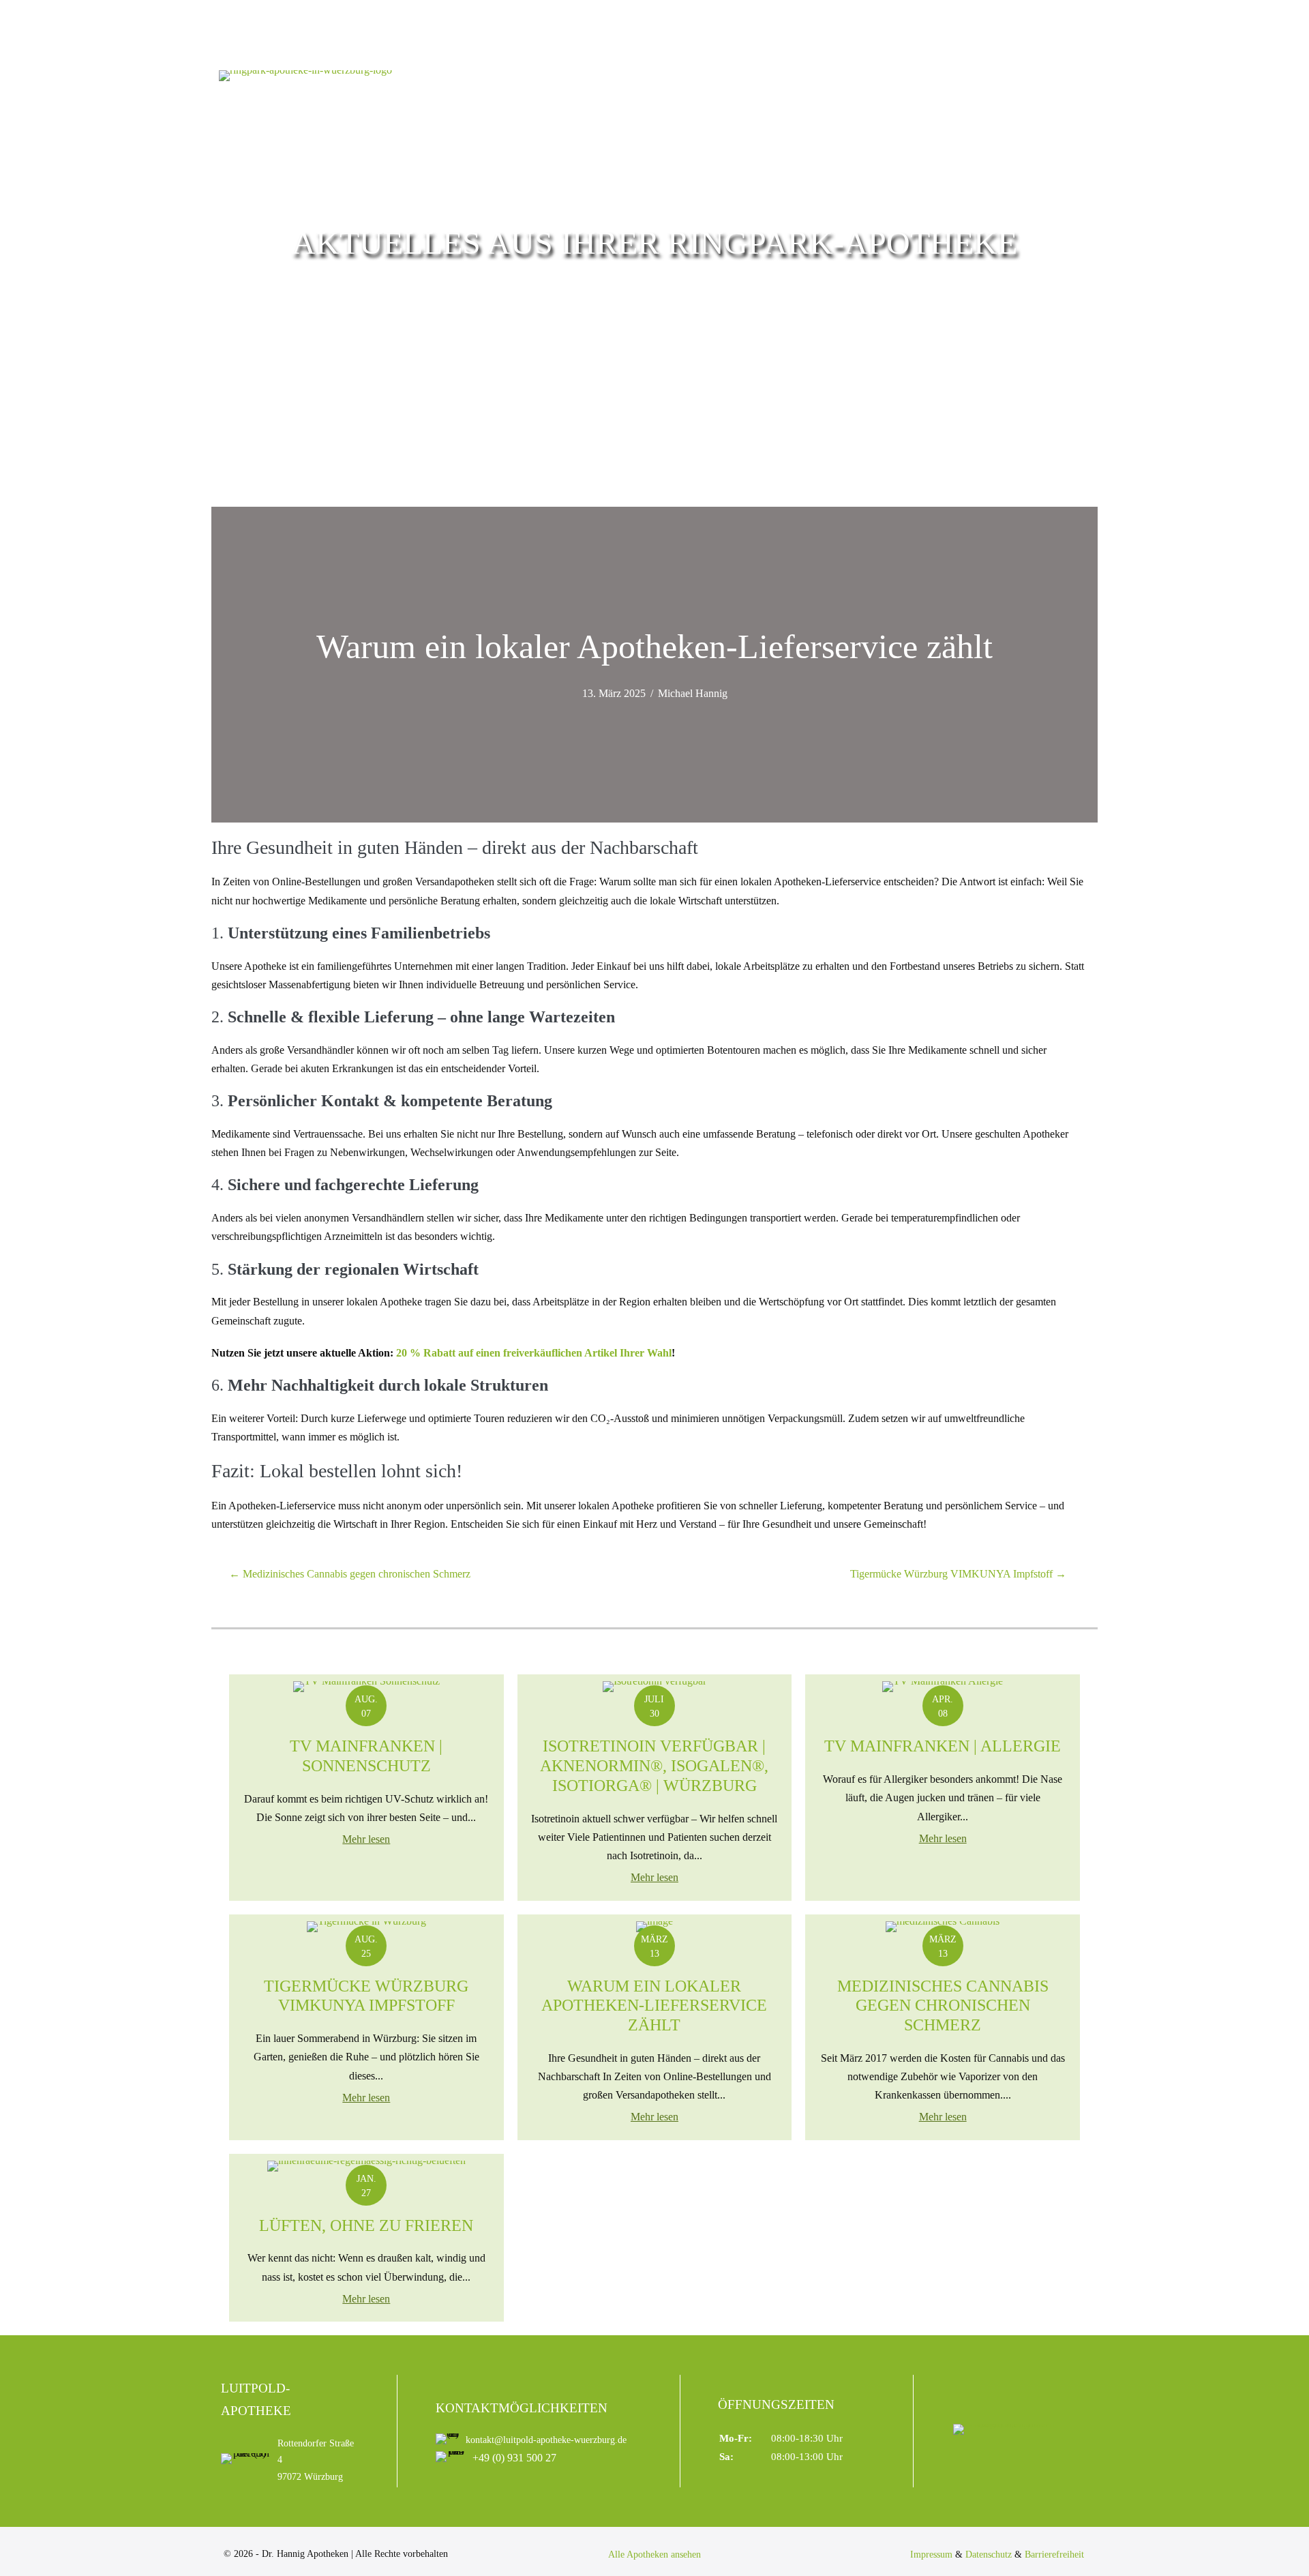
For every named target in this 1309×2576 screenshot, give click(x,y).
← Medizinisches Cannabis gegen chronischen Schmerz (350, 1574)
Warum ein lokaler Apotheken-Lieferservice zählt (654, 2006)
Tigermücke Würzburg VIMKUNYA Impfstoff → (958, 1574)
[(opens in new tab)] (1006, 2428)
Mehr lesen (366, 1839)
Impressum (931, 2555)
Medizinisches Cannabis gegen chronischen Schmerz (943, 2006)
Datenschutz (989, 2555)
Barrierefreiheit (1054, 2555)
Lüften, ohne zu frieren (366, 2225)
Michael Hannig (693, 693)
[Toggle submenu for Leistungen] (966, 96)
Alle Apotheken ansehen (654, 2555)
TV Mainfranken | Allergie (943, 1746)
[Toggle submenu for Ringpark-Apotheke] (767, 96)
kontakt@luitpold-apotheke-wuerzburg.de (546, 2440)
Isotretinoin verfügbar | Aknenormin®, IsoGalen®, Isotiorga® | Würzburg (654, 1766)
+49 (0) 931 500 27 (514, 2458)
